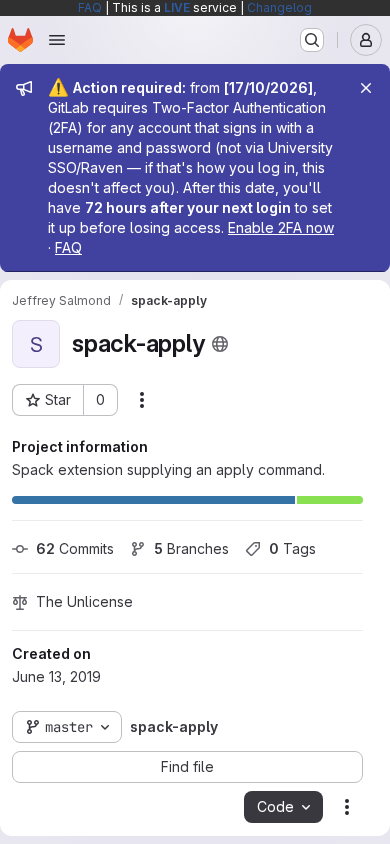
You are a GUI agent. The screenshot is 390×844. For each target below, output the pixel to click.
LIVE (177, 7)
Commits (75, 548)
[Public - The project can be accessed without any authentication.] (220, 344)
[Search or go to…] (312, 40)
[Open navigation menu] (57, 40)
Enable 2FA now (281, 227)
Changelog (279, 7)
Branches (191, 548)
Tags (292, 548)
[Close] (366, 88)
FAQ (90, 7)
